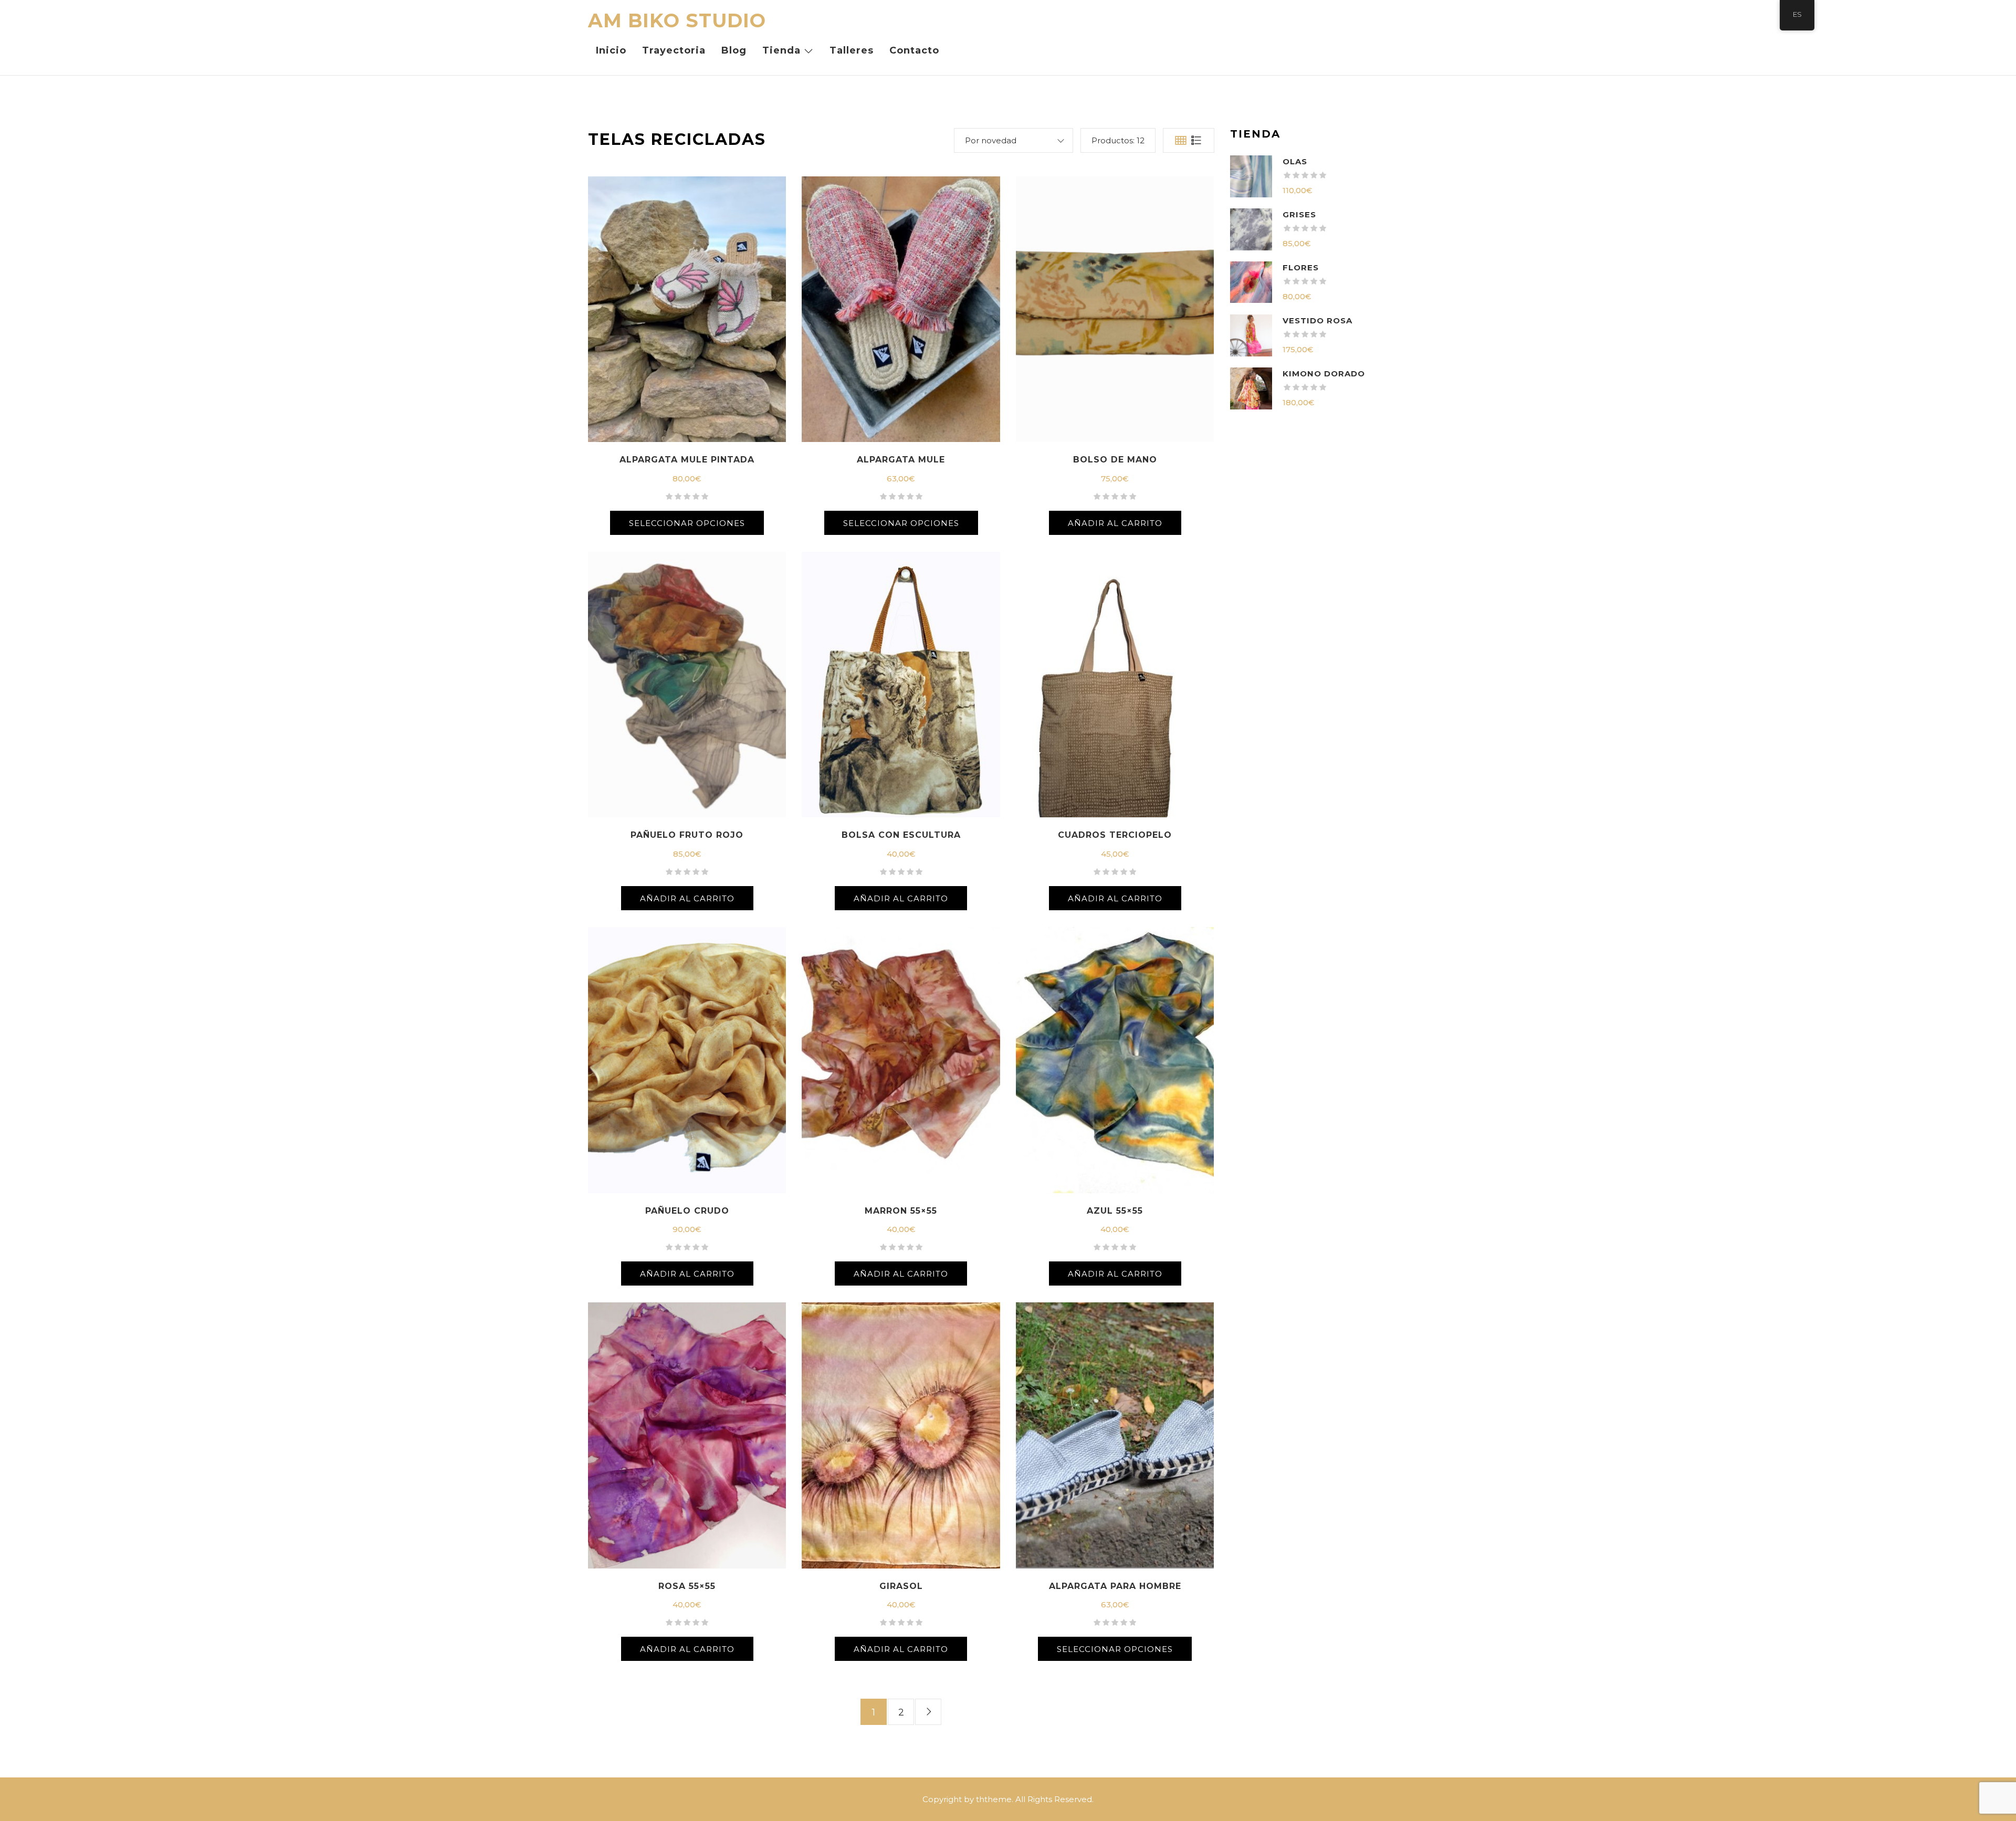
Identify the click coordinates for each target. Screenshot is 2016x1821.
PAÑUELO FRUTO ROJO (687, 835)
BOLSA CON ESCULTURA (901, 835)
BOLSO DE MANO (1115, 460)
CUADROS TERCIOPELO (1115, 835)
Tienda (781, 50)
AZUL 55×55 (1115, 1211)
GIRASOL (901, 1586)
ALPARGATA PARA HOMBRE (1115, 1586)
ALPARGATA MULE (901, 460)
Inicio (611, 50)
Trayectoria (674, 50)
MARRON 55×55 (901, 1211)
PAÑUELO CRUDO (687, 1211)
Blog (734, 50)
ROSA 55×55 (687, 1586)
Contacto (914, 50)
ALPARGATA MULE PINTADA (687, 460)
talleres (852, 50)
